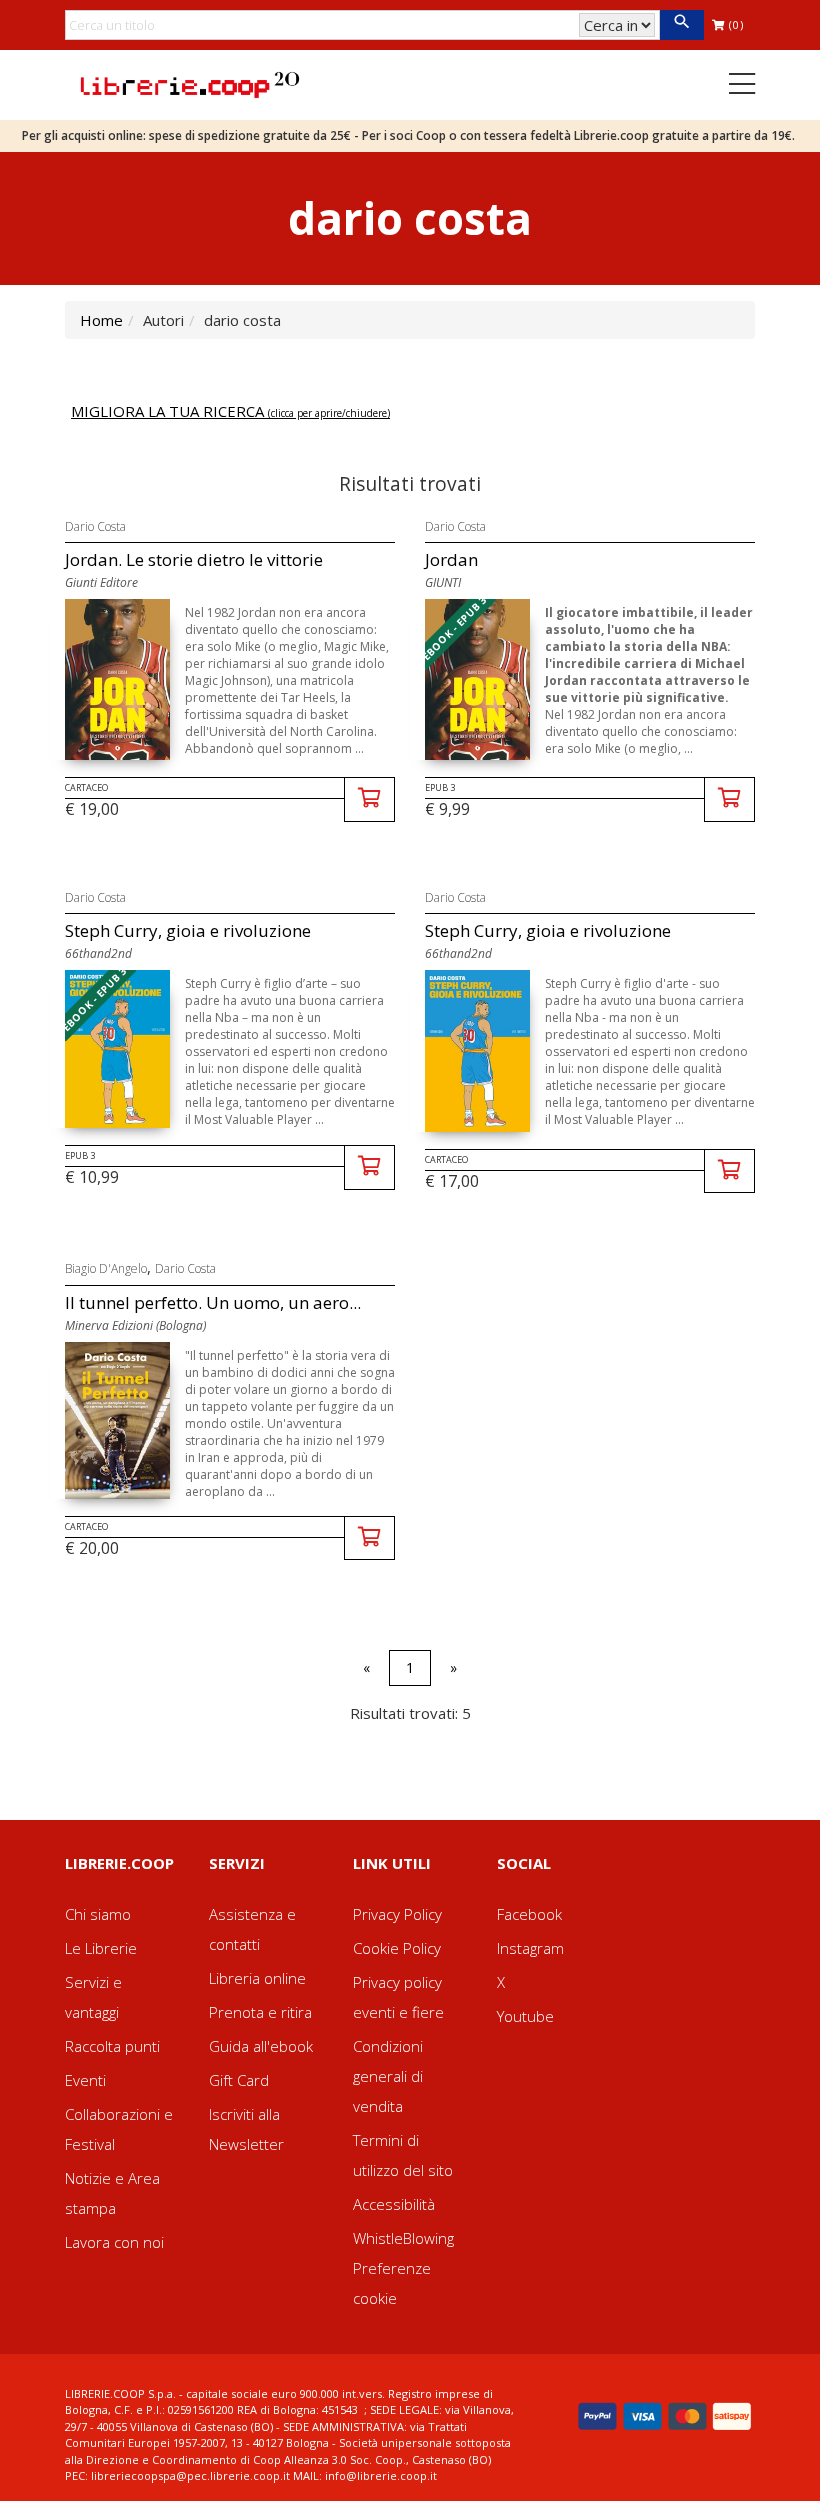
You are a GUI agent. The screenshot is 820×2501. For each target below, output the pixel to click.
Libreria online (257, 1978)
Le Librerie (101, 1948)
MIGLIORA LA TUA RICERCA (230, 411)
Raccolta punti (112, 2046)
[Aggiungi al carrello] (369, 799)
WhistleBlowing (403, 2238)
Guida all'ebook (261, 2046)
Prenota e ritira (260, 2012)
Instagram (530, 1948)
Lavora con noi (114, 2242)
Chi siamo (98, 1914)
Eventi (85, 2080)
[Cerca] (681, 25)
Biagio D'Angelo (106, 1268)
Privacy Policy (397, 1914)
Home (101, 320)
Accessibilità (394, 2204)
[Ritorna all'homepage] (190, 83)
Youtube (525, 2016)
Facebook (529, 1914)
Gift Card (239, 2080)
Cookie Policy (397, 1948)
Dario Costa (95, 526)
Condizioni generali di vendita (388, 2076)
